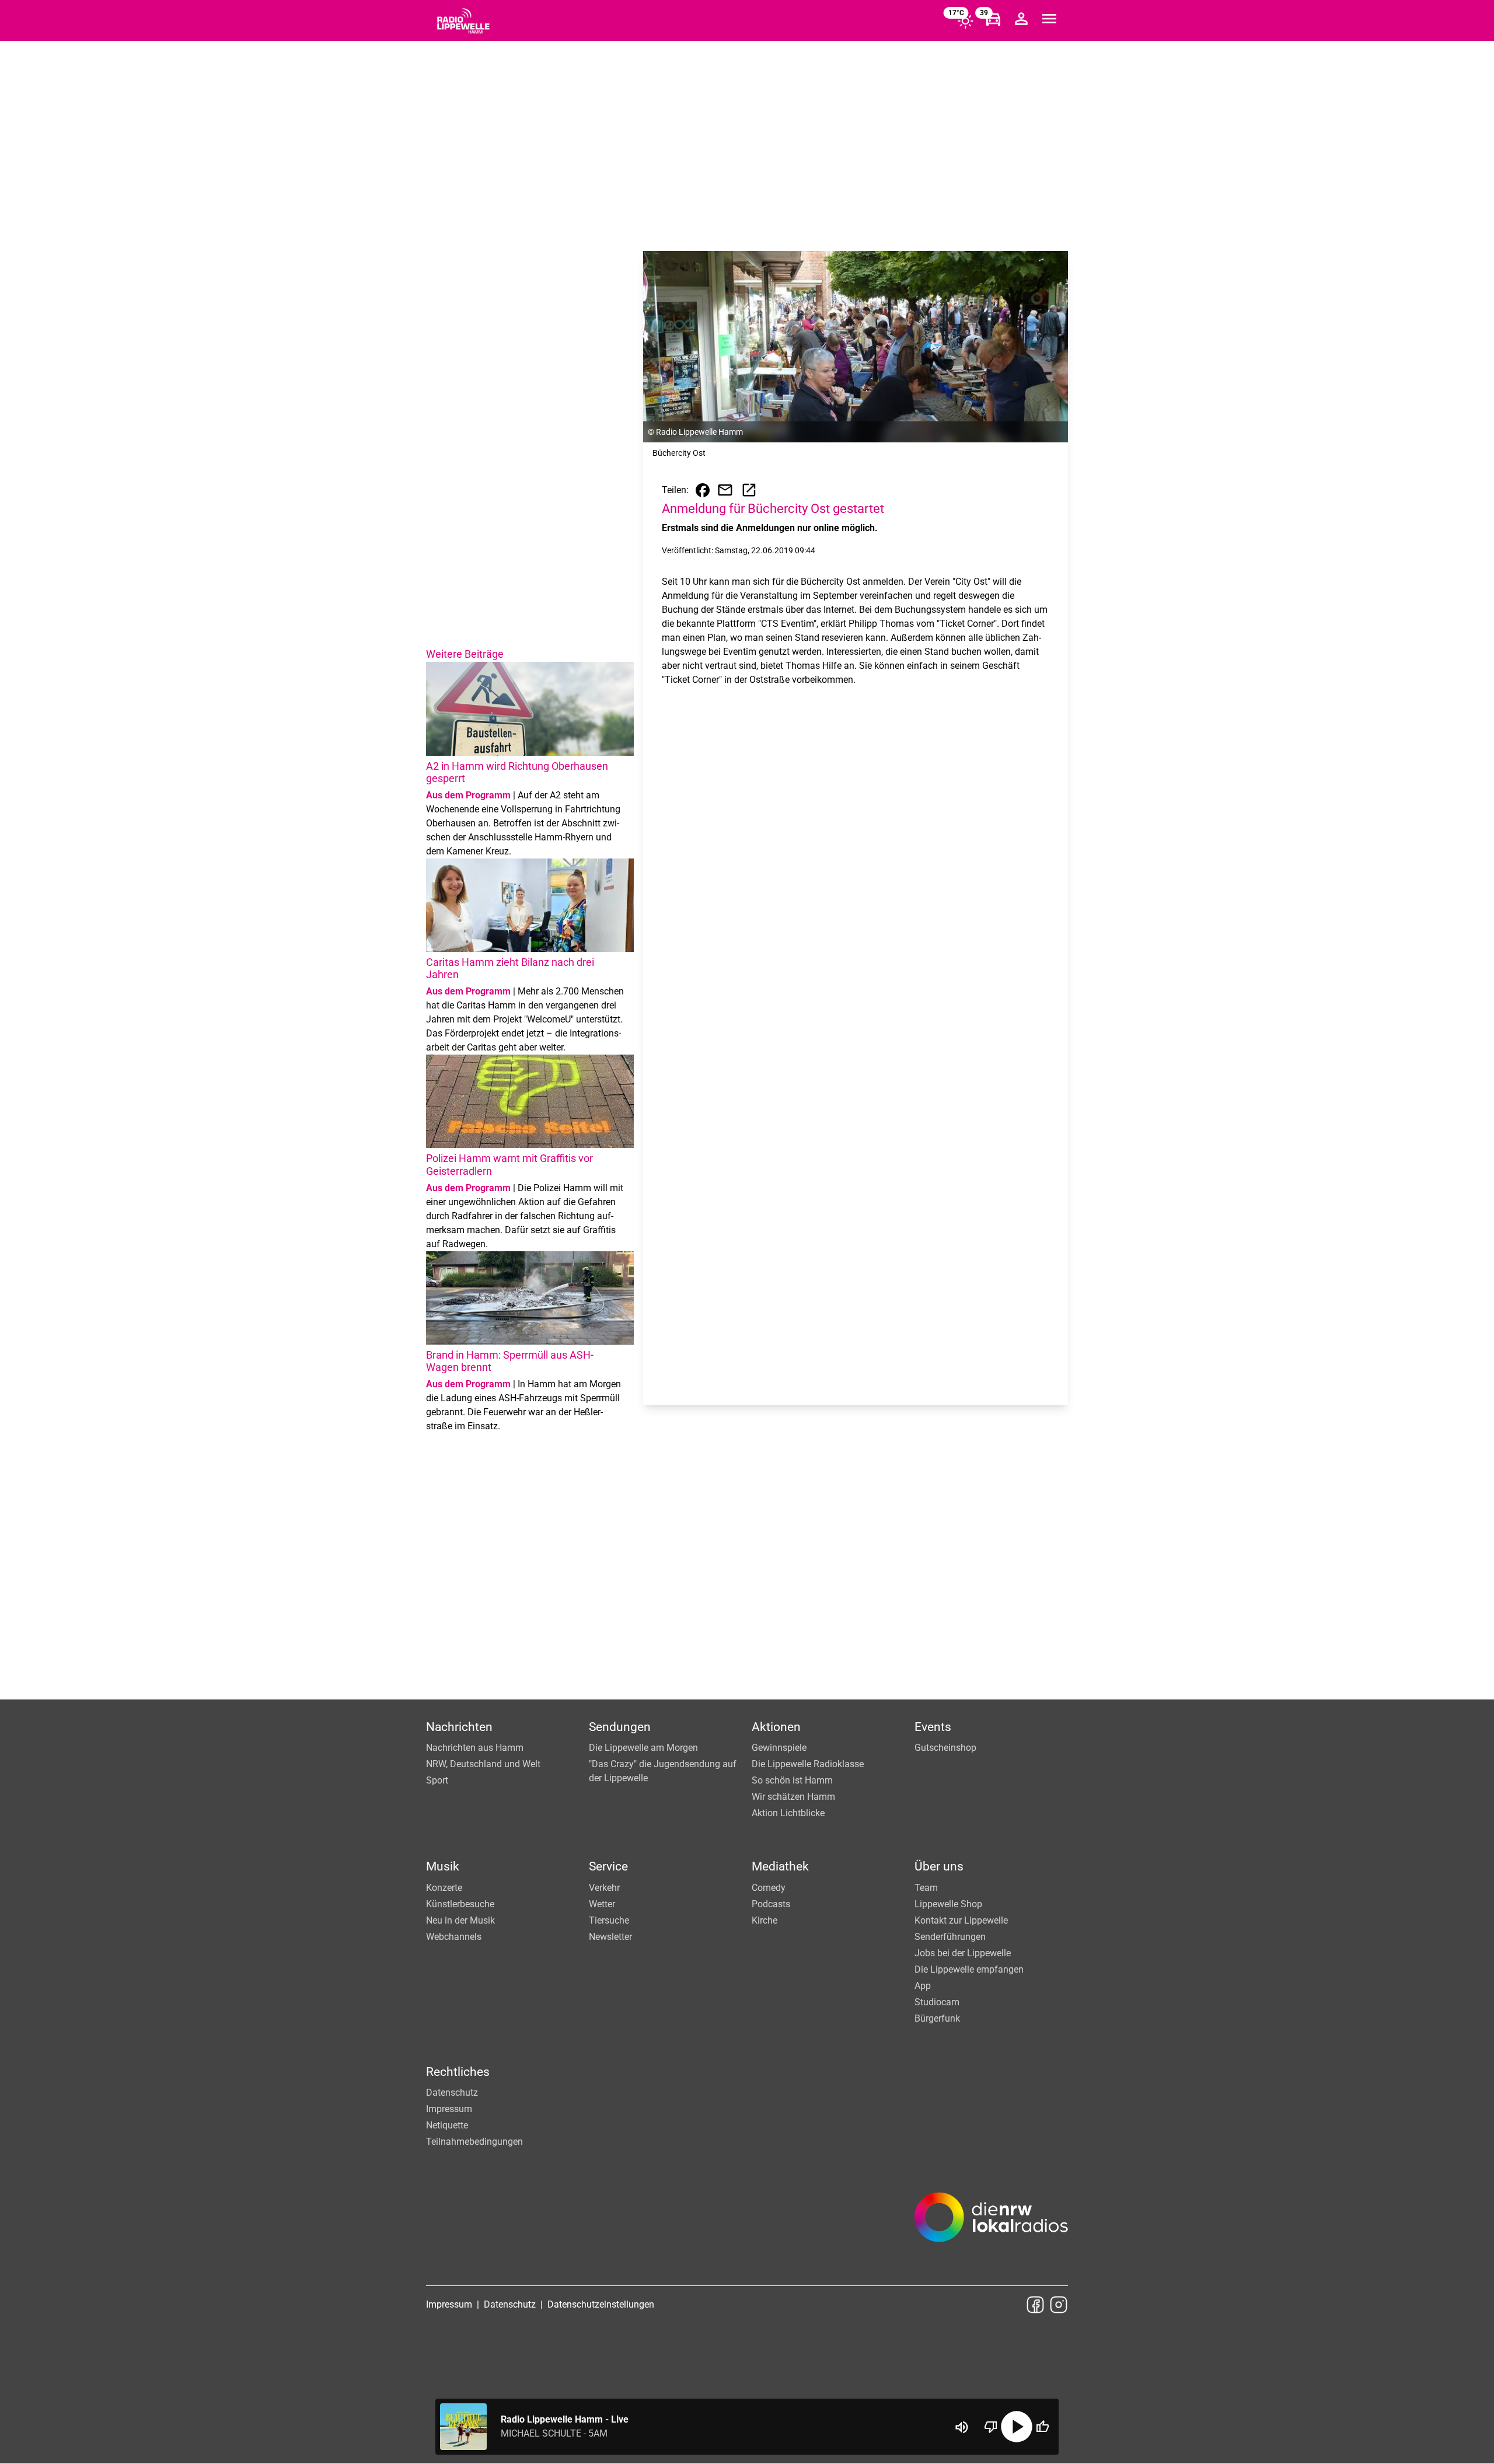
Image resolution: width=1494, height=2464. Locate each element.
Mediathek (780, 1866)
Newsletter (610, 1937)
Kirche (765, 1920)
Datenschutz (452, 2093)
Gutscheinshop (945, 1748)
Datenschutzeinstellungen (601, 2304)
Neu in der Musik (460, 1920)
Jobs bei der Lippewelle (963, 1953)
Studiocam (937, 2002)
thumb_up (1042, 2427)
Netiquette (447, 2125)
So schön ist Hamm (792, 1780)
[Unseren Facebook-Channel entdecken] (1035, 2305)
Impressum (449, 2109)
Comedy (769, 1888)
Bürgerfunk (937, 2018)
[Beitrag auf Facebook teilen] (703, 490)
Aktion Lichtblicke (788, 1813)
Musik (443, 1866)
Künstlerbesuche (460, 1904)
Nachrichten (459, 1727)
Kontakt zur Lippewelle (961, 1920)
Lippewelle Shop (948, 1904)
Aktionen (776, 1727)
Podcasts (771, 1904)
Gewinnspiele (779, 1748)
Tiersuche (609, 1920)
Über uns (939, 1866)
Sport (437, 1780)
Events (933, 1727)
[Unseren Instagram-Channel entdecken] (1059, 2305)
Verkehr (604, 1888)
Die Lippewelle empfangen (969, 1969)
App (923, 1986)
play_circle (1017, 2427)
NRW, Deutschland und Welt (483, 1764)
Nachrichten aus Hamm (475, 1748)
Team (926, 1888)
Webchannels (454, 1937)
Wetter (602, 1904)
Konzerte (444, 1888)
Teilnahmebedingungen (474, 2142)
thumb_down (991, 2427)
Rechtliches (458, 2072)
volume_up (962, 2427)
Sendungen (620, 1727)
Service (608, 1866)
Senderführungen (950, 1937)
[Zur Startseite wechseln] (463, 21)
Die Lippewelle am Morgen (643, 1748)
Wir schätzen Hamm (793, 1797)
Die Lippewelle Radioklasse (808, 1764)
